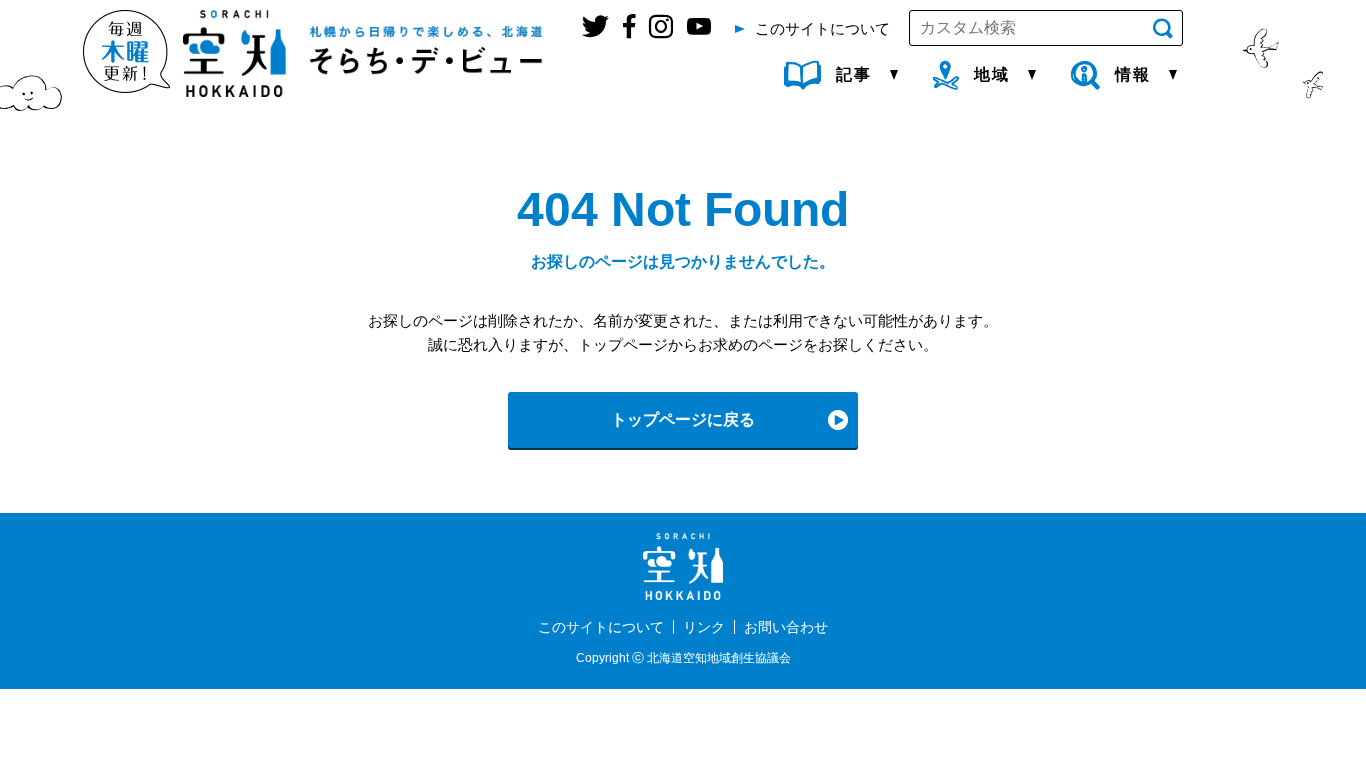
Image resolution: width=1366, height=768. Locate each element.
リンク (704, 627)
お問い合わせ (786, 627)
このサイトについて (601, 627)
